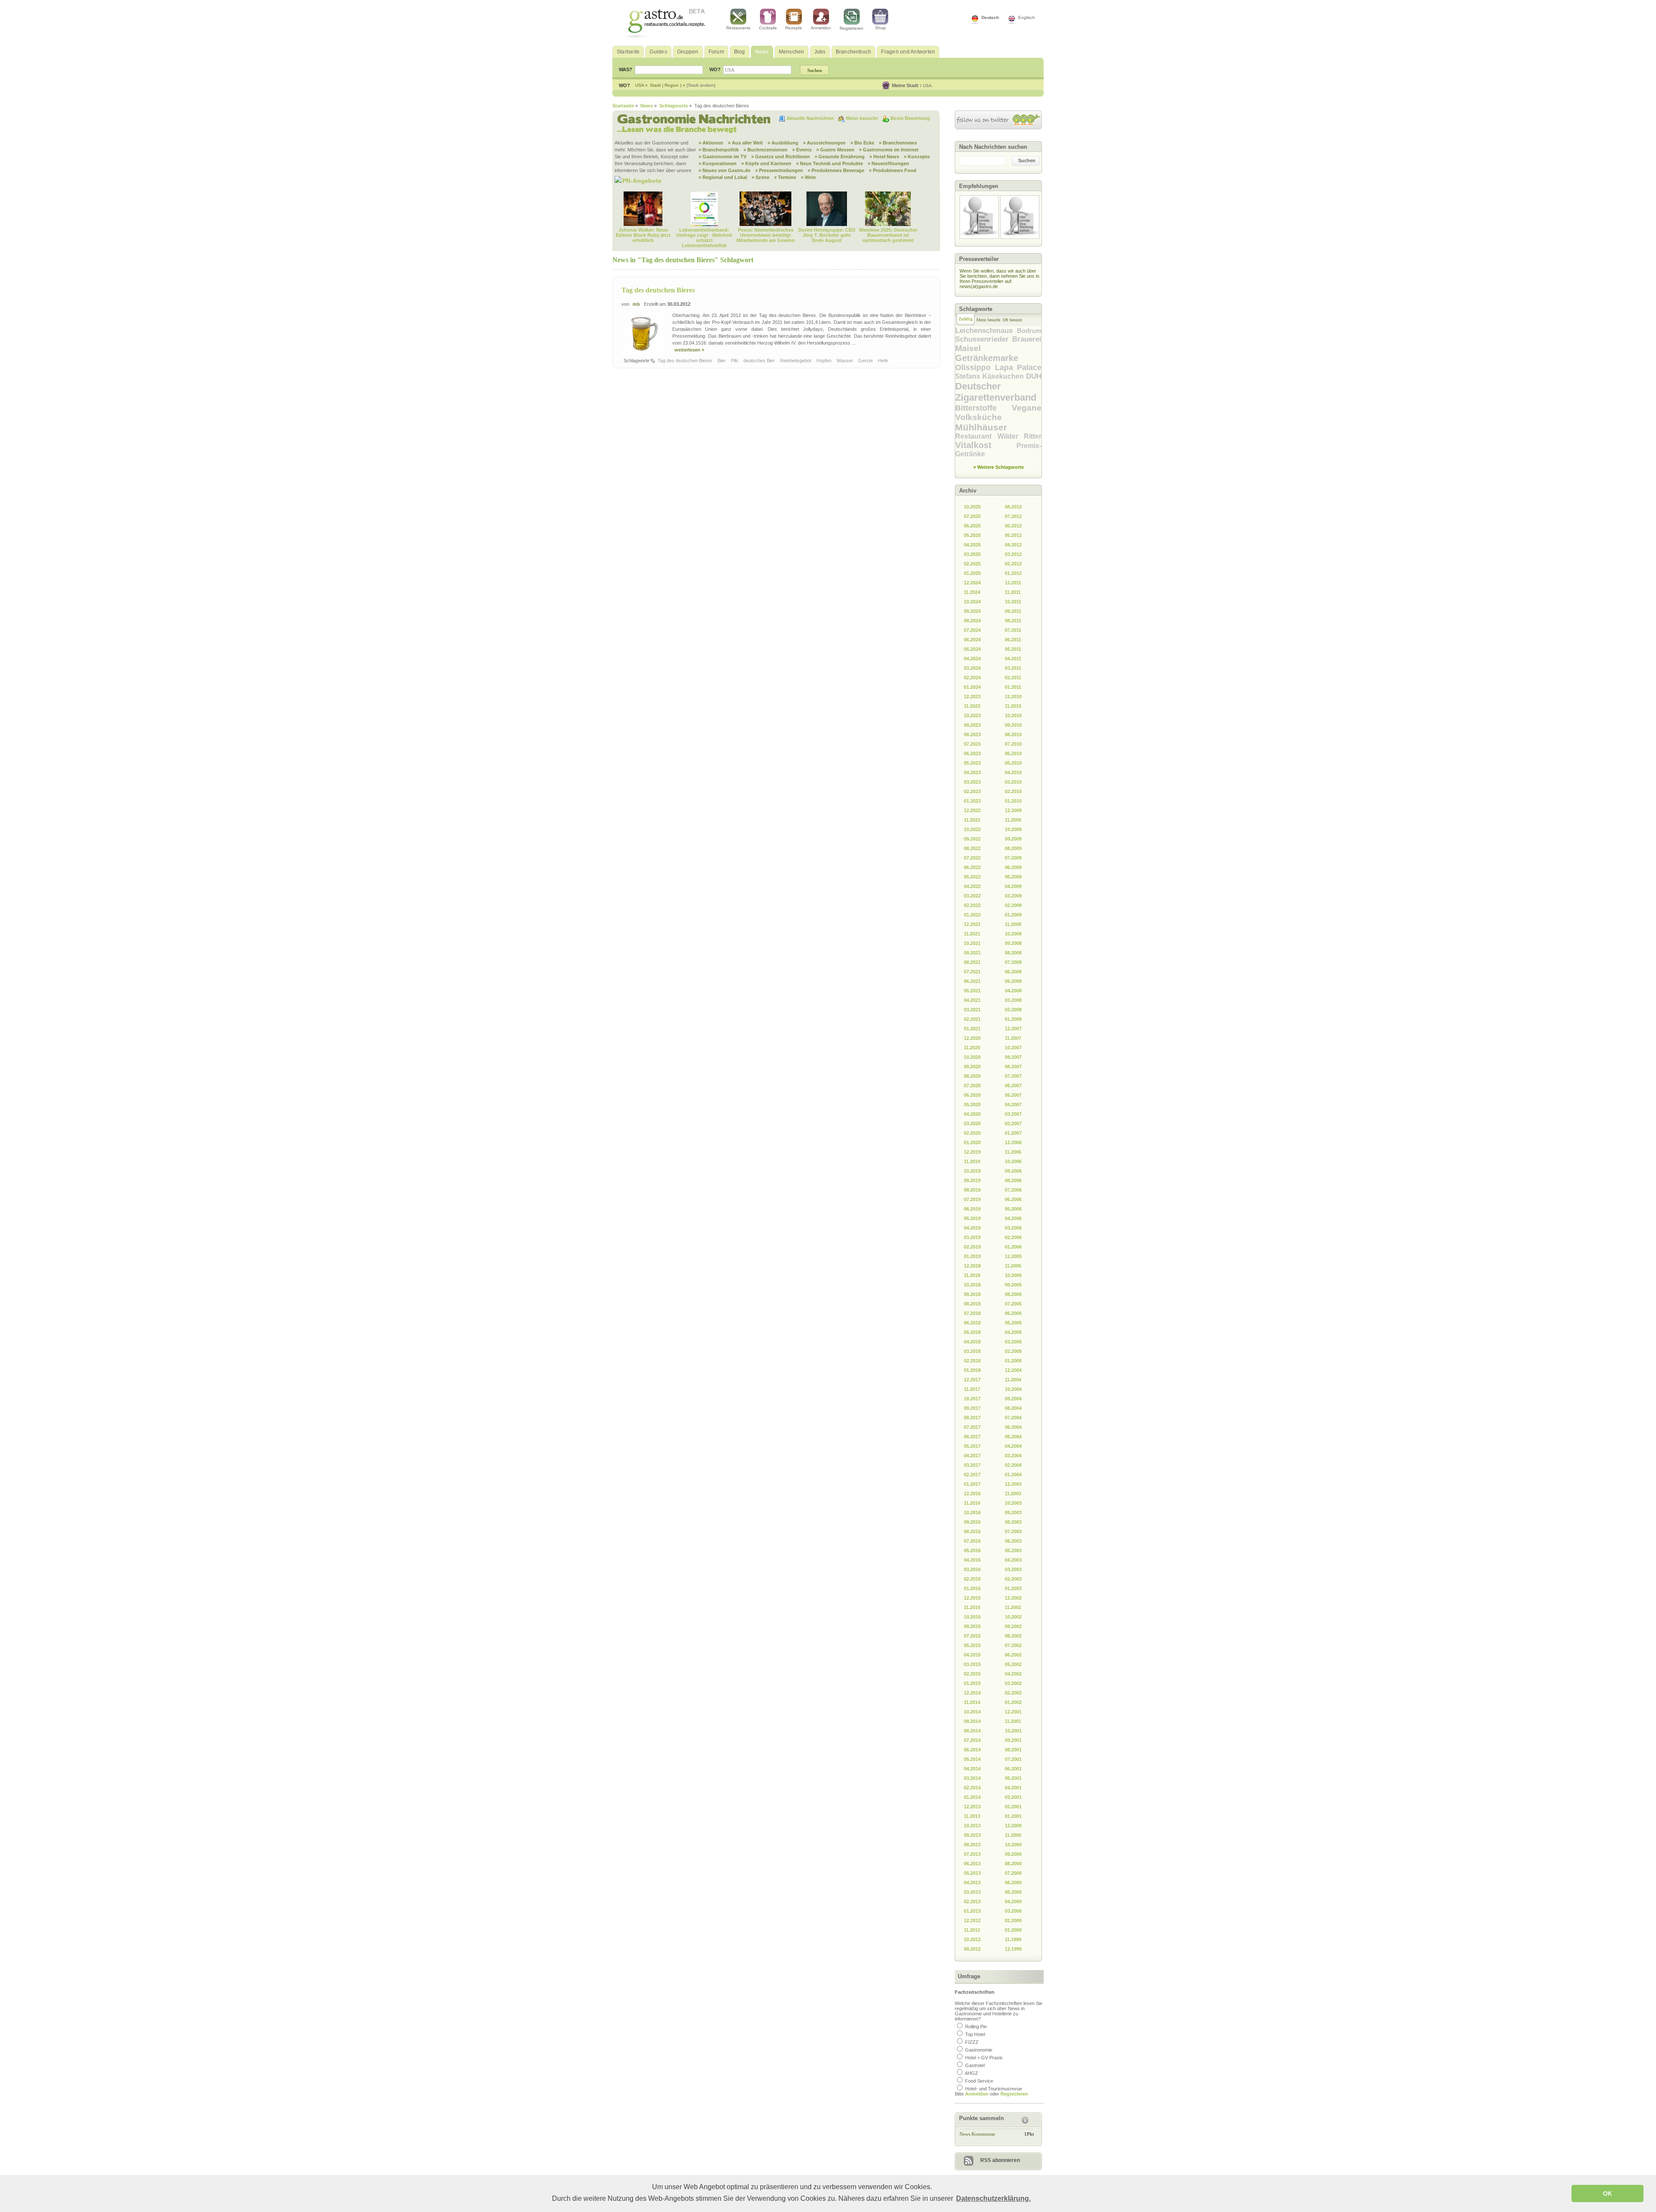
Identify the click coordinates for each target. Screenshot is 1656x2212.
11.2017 (972, 1389)
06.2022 (972, 867)
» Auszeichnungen (824, 143)
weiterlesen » (689, 350)
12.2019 (972, 1152)
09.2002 (1013, 1626)
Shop (880, 28)
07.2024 (972, 630)
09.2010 (1013, 725)
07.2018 (972, 1313)
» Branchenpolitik (719, 150)
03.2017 (972, 1465)
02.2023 (972, 791)
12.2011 (1013, 583)
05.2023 (972, 763)
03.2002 (1013, 1683)
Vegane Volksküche (998, 413)
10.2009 (1013, 829)
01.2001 (1013, 1816)
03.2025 (972, 554)
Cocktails (768, 28)
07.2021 (972, 972)
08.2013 (972, 1845)
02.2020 (972, 1133)
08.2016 (972, 1531)
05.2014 (972, 1759)
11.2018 (972, 1275)
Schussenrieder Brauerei (998, 339)
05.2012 (1013, 535)
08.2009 (1013, 848)
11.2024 (972, 592)
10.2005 (1013, 1275)
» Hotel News (884, 157)
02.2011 (1013, 678)
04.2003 (1013, 1560)
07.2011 (1013, 630)
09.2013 (972, 1835)
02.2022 (972, 905)
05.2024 (972, 649)
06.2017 (972, 1437)
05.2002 (1013, 1664)
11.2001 (1013, 1721)
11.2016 (972, 1503)
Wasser (845, 361)
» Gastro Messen (835, 150)
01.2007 (1013, 1133)
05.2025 (972, 535)
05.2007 (1013, 1095)
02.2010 (1013, 791)
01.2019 (972, 1256)
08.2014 (972, 1731)
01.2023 (972, 801)
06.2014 (972, 1750)
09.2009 (1013, 839)
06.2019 (972, 1209)
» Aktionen (711, 143)
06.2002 (1013, 1655)
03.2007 (1013, 1114)
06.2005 (1013, 1313)
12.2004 (1013, 1370)
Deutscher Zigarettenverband (996, 392)
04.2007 (1013, 1104)
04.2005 (1013, 1332)
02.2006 (1013, 1237)
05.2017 (972, 1446)
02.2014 (972, 1788)
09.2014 (972, 1721)
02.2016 (972, 1579)
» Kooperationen (718, 163)
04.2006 (1013, 1218)
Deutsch (990, 17)
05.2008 (1013, 981)
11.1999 (1013, 1939)
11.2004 (1013, 1380)
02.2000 (1013, 1920)
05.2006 (1013, 1209)
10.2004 (1013, 1389)
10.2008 (1013, 934)
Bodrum (1029, 331)
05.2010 (1013, 763)
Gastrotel (975, 2065)
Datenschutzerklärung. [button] (993, 2198)
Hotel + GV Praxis (984, 2058)
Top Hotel (975, 2034)
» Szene (761, 177)
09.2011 (1013, 611)
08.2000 (1013, 1864)
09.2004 (1013, 1399)
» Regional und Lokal (723, 177)
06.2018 (972, 1323)
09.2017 (972, 1408)
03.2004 (1013, 1456)
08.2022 (972, 848)
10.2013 (972, 1826)
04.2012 (1013, 545)
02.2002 (1013, 1693)
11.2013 (972, 1816)
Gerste (866, 361)
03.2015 (972, 1664)
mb (636, 304)
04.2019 (972, 1228)
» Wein (808, 177)
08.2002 (1013, 1636)
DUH (1034, 376)
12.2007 (1013, 1029)
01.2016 (972, 1588)
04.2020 (972, 1114)
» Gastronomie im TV (723, 157)
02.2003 (1013, 1579)
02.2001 (1013, 1807)
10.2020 (972, 1057)
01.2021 (972, 1029)
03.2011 (1013, 668)
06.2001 (1013, 1769)
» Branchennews (898, 143)
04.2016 (972, 1560)
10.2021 (972, 943)
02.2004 (1013, 1465)
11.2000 (1013, 1835)
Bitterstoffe (983, 408)
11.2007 (1013, 1038)
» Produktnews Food (893, 170)
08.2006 (1013, 1180)
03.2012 (1013, 554)
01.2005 (1013, 1361)
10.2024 (972, 602)
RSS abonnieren (1000, 2160)
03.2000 (1013, 1911)
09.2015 (972, 1626)
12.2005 (1013, 1256)
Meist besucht (863, 118)
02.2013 (972, 1901)
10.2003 (1013, 1503)
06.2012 (1013, 526)
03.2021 (972, 1010)
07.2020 (972, 1086)
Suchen (1027, 160)
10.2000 (1013, 1845)
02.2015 (972, 1674)
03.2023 (972, 782)
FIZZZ (972, 2042)
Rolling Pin (976, 2027)
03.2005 (1013, 1342)
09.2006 (1013, 1171)
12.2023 (972, 697)
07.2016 (972, 1541)
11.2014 (972, 1702)
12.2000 (1013, 1826)
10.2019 (972, 1171)
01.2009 (1013, 915)
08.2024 (972, 621)
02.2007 (1013, 1123)
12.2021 (972, 924)
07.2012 (1013, 516)
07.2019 (972, 1199)
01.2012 (1013, 573)
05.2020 (972, 1104)
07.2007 (1013, 1076)
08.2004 (1013, 1408)
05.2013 (972, 1873)
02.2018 (972, 1361)
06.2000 (1013, 1883)
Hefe (884, 361)
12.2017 (972, 1380)
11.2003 (1013, 1493)
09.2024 (972, 611)
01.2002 (1013, 1702)
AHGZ (971, 2073)
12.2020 (972, 1038)
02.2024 (972, 678)
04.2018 (972, 1342)
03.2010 (1013, 782)
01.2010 (1013, 801)
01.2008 (1013, 1019)
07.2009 (1013, 858)
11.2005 (1013, 1266)
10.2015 (972, 1617)
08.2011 (1013, 621)
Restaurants (738, 28)
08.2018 (972, 1304)
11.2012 (972, 1930)
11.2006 (1013, 1152)
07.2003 (1013, 1531)
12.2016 (972, 1493)
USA (927, 86)
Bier (722, 361)
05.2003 (1013, 1550)
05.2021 (972, 991)
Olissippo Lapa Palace (998, 367)
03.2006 (1013, 1228)
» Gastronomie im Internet (889, 150)
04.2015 (972, 1655)
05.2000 (1013, 1892)
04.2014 (972, 1769)
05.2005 (1013, 1323)
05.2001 (1013, 1778)
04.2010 (1013, 772)
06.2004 (1013, 1427)
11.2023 (972, 706)
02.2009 (1013, 905)
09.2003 (1013, 1512)
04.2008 (1013, 991)
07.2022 (972, 858)
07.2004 (1013, 1418)
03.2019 (972, 1237)
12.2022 (972, 810)
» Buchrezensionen (765, 150)
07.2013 (972, 1854)
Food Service (979, 2081)
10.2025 (972, 507)
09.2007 (1013, 1057)
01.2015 (972, 1683)
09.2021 (972, 953)
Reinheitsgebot (796, 361)
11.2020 (972, 1048)
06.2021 (972, 981)
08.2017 (972, 1418)
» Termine (785, 177)
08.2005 (1013, 1294)
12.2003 (1013, 1484)
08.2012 (1013, 507)
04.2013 (972, 1883)
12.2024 (972, 583)
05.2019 (972, 1218)
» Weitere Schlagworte (999, 467)
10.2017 (972, 1399)
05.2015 (972, 1645)
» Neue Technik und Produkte (830, 163)
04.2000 (1013, 1901)
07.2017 (972, 1427)
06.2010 (1013, 753)
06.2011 (1013, 640)
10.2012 (972, 1939)
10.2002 (1013, 1617)
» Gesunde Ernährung (840, 157)
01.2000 (1013, 1930)
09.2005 (1013, 1285)
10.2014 (972, 1712)
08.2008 (1013, 953)
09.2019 (972, 1180)
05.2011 (1013, 649)
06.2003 (1013, 1541)
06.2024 (972, 640)
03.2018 (972, 1351)
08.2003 (1013, 1522)
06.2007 (1013, 1086)
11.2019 (972, 1161)
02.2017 (972, 1475)
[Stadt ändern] (701, 85)
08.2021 (972, 962)
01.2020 (972, 1142)
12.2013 (972, 1807)
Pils (735, 361)
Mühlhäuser (981, 427)
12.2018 (972, 1266)
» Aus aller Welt (745, 143)
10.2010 (1013, 715)
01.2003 (1013, 1588)
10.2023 (972, 715)
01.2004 (1013, 1475)
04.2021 (972, 1000)
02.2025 (972, 564)
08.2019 (972, 1190)
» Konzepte (917, 157)
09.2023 (972, 725)
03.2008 (1013, 1000)
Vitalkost (986, 445)
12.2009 (1013, 810)
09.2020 (972, 1067)
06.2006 (1013, 1199)
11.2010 (1013, 706)
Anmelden (821, 28)
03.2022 (972, 896)
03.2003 (1013, 1569)
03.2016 (972, 1569)
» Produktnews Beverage (836, 170)
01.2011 (1013, 687)
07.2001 (1013, 1759)
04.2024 (972, 659)
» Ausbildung (783, 143)
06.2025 (972, 526)
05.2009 (1013, 877)
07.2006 (1013, 1190)
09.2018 (972, 1294)
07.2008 (1013, 962)
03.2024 (972, 668)
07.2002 (1013, 1645)
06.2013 (972, 1864)
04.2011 (1013, 659)
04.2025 (972, 545)
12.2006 (1013, 1142)
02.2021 (972, 1019)
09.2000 (1013, 1854)
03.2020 (972, 1123)
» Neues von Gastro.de (724, 170)
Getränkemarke (987, 358)
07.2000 (1013, 1873)
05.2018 (972, 1332)
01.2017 (972, 1484)
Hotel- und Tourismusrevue (994, 2089)
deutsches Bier (760, 361)
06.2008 (1013, 972)
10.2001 (1013, 1731)
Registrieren (852, 28)
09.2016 (972, 1522)
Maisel (968, 348)
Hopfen (825, 361)
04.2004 (1013, 1446)
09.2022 (972, 839)
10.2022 (972, 829)
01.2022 (972, 915)
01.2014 (972, 1797)
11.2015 (972, 1607)
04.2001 (1013, 1788)
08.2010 (1013, 734)
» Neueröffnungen (888, 163)
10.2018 (972, 1285)
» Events (802, 150)
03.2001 (1013, 1797)
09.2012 (972, 1949)
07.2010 (1013, 744)
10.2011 (1013, 602)
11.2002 (1013, 1607)
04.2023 (972, 772)
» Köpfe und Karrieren (766, 163)
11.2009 (1013, 820)
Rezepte (794, 28)
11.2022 (972, 820)
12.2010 (1013, 697)
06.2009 (1013, 867)
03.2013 (972, 1892)
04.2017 (972, 1456)
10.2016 (972, 1512)
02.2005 (1013, 1351)
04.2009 (1013, 886)
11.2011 (1013, 592)
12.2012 (972, 1920)
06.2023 (972, 753)
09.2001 (1013, 1740)
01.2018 (972, 1370)
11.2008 (1013, 924)
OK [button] (1607, 2193)
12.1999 (1013, 1949)
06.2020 (972, 1095)
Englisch (1027, 17)
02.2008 (1013, 1010)
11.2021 (972, 934)
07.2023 (972, 744)
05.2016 (972, 1550)
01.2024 (972, 687)
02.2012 (1013, 564)
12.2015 (972, 1598)
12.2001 (1013, 1712)
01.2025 (972, 573)
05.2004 (1013, 1437)
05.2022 (972, 877)
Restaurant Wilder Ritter (998, 436)
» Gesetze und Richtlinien (781, 157)
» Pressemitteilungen (779, 170)
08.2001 (1013, 1750)
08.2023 (972, 734)
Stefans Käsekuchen (991, 376)
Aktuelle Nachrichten (811, 118)
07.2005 (1013, 1304)
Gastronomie (979, 2050)
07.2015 (972, 1636)
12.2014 (972, 1693)
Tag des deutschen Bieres (658, 290)
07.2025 (972, 516)
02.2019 (972, 1247)
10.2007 (1013, 1048)
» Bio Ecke (862, 143)
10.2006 (1013, 1161)
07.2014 (972, 1740)
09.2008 (1013, 943)
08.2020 (972, 1076)
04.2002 (1013, 1674)
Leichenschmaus (986, 331)
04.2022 (972, 886)
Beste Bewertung (910, 118)
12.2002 (1013, 1598)
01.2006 (1013, 1247)
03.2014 (972, 1778)
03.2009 (1013, 896)
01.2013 (972, 1911)
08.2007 (1013, 1067)
